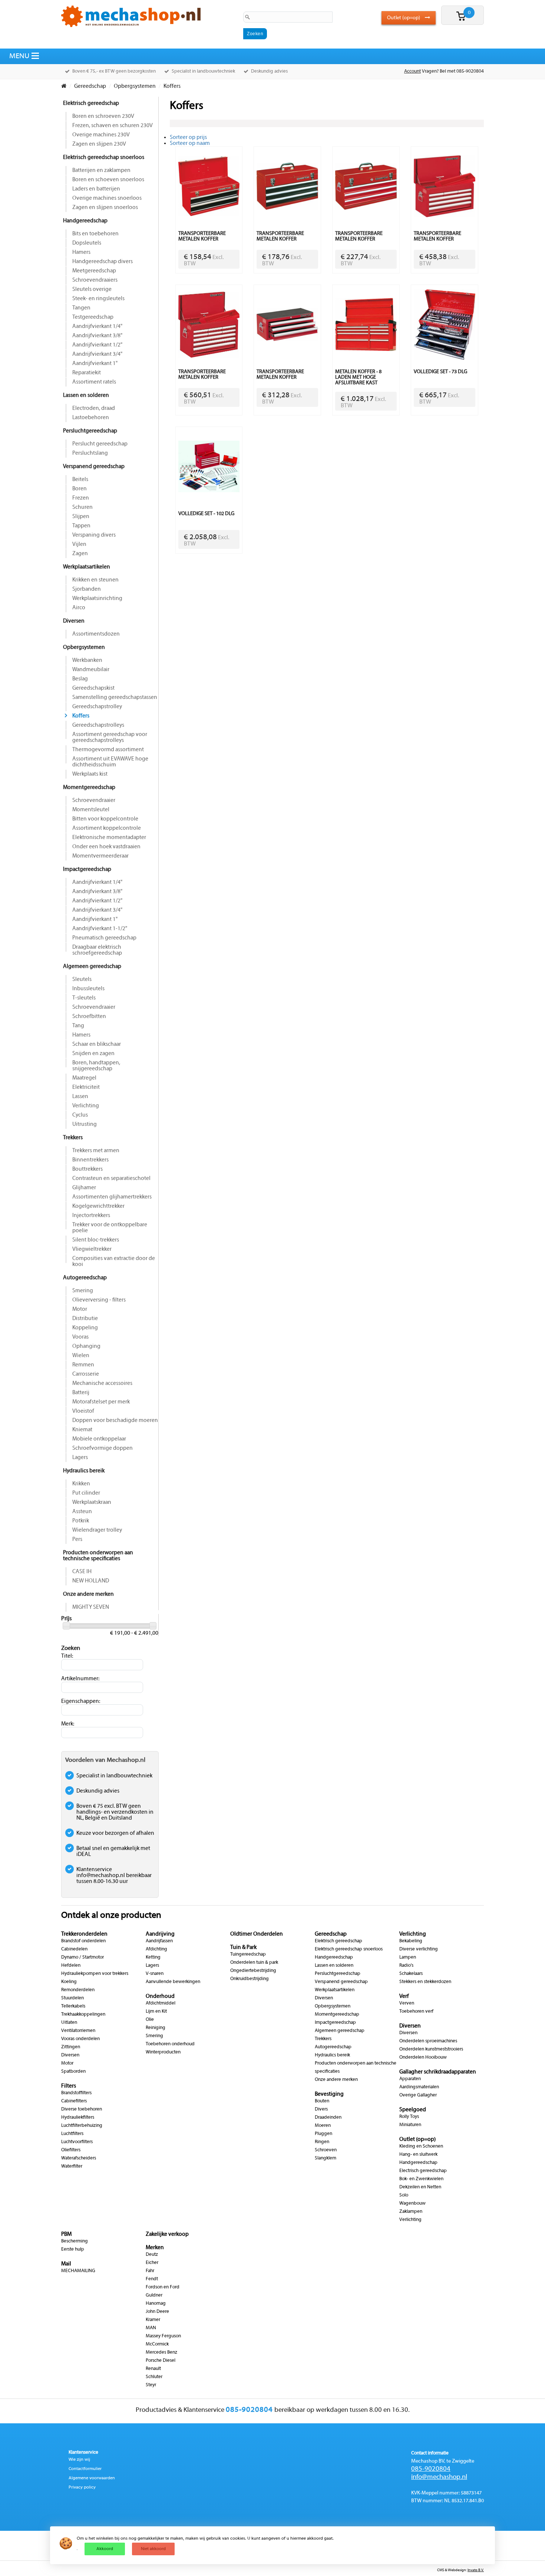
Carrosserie (86, 1374)
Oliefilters (71, 2150)
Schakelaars (411, 1974)
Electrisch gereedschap (423, 2171)
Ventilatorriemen (78, 2031)
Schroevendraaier (94, 800)
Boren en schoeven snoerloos (108, 180)
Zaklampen (411, 2212)
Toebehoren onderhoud (170, 2044)
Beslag (80, 679)
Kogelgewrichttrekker (98, 1206)
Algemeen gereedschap (92, 967)
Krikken (81, 1484)
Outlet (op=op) (404, 18)
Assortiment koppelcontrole (107, 828)
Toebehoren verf (416, 2012)
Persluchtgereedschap (90, 431)
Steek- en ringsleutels (98, 299)
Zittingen (71, 2047)
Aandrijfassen (159, 1941)
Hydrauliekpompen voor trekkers (95, 1974)
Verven (407, 2003)
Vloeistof (83, 1411)
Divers (321, 2109)
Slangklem (326, 2158)
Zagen (80, 554)
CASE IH (82, 1572)
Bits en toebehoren (95, 234)
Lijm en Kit (156, 2012)
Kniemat (82, 1430)
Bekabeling (411, 1941)
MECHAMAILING (78, 2271)
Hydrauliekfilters (78, 2118)
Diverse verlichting (419, 1949)
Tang (78, 1026)
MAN (151, 2328)
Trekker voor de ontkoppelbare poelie (110, 1228)
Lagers (80, 1458)
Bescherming (75, 2241)
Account (412, 72)
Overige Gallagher (418, 2095)
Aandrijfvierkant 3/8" (97, 336)
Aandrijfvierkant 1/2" (97, 345)
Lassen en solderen (86, 395)
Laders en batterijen (96, 189)
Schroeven (326, 2150)
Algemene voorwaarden (92, 2478)
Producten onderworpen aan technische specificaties (98, 1556)
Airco (79, 608)
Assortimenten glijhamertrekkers (112, 1197)
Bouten (322, 2101)
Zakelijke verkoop (167, 2234)
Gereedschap (331, 1934)
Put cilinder (86, 1493)
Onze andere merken (88, 1594)
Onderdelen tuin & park (254, 1963)
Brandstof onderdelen (83, 1941)
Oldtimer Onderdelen (257, 1934)
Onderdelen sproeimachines (428, 2041)
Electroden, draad (94, 408)
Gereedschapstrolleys (98, 725)
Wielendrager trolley (97, 1530)
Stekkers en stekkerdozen (425, 1982)
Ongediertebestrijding (253, 1971)
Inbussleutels (88, 989)
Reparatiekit (87, 373)
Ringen (322, 2142)
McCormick (157, 2344)
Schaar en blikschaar (97, 1044)
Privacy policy (82, 2487)
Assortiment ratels (94, 382)
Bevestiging (329, 2094)
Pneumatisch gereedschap (104, 938)
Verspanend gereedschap (94, 467)
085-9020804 (431, 2469)
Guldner (154, 2295)
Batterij (81, 1393)
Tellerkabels (73, 2006)
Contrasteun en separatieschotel (111, 1178)
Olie (150, 2020)
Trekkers (73, 1138)
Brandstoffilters (76, 2093)
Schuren (82, 507)
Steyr (151, 2385)
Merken (155, 2248)
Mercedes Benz (161, 2353)
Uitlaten (69, 2023)
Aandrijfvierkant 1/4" (97, 326)
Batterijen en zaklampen (101, 170)
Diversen (74, 621)
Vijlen (79, 544)
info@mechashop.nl (439, 2477)
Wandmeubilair (91, 670)
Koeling (69, 1982)
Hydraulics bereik (84, 1471)
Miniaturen (410, 2125)
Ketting (153, 1957)
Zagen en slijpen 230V (99, 144)
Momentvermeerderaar (100, 856)
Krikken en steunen (95, 580)
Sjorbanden (87, 589)
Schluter (154, 2377)
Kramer (153, 2320)
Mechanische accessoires (102, 1383)
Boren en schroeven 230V (103, 116)
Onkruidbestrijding (250, 1979)
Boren (80, 489)
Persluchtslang (90, 453)
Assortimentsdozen (96, 634)
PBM (66, 2234)
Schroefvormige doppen (103, 1448)
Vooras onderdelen (80, 2039)
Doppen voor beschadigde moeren (115, 1420)
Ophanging (86, 1346)
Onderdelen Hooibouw (423, 2058)
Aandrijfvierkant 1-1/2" (100, 929)
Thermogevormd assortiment (108, 750)
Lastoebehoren (91, 418)
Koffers (81, 716)
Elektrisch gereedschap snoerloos (104, 158)
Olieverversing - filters (99, 1300)
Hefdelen (71, 1966)
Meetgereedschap (94, 271)
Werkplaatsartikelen (87, 567)
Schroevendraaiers (95, 280)
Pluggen (323, 2134)
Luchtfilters (72, 2134)
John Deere (157, 2312)
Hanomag (156, 2304)
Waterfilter (72, 2166)
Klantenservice (83, 2453)
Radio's (406, 1966)
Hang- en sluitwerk (418, 2155)
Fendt (152, 2279)
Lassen (80, 1097)
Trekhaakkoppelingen (83, 2015)
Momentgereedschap (89, 788)
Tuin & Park (243, 1947)
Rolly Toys (409, 2117)
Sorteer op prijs (188, 137)
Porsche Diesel (161, 2361)
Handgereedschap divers (103, 262)
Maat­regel (84, 1078)
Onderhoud (160, 1996)
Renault (153, 2369)
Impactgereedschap (87, 869)
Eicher (152, 2263)
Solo (404, 2195)
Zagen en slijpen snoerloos (105, 208)
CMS (441, 2570)
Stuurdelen (72, 1998)
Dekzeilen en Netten (420, 2187)
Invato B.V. (476, 2570)
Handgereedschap (85, 221)
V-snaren (155, 1974)
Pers (77, 1539)
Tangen (81, 308)
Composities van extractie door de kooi (114, 1262)
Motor (80, 1309)
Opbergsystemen (84, 647)
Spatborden (73, 2072)
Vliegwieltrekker (92, 1249)
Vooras (80, 1337)
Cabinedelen (74, 1949)
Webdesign (457, 2570)
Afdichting (156, 1949)
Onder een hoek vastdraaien (106, 847)
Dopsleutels (87, 243)
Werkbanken (87, 660)
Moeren (323, 2126)
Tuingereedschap (248, 1955)
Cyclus (80, 1115)
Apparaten (410, 2079)
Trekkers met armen (96, 1151)
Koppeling (85, 1328)
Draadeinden (328, 2118)
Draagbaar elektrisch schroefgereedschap (97, 950)
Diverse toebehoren (82, 2109)
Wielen (81, 1356)
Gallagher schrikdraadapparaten (438, 2072)
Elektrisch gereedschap (91, 103)
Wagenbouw (412, 2204)
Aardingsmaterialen (419, 2087)
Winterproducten (163, 2052)
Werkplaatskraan (92, 1502)
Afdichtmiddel (161, 2003)
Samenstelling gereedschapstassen (115, 697)
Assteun (82, 1512)
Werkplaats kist (90, 774)
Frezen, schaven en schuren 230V (113, 126)
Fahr (150, 2271)
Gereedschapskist (93, 688)
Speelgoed (413, 2110)
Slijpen (81, 517)
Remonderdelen (78, 1990)
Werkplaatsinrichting (97, 599)
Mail (66, 2264)
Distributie (85, 1319)
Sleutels (82, 979)
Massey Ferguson (163, 2336)
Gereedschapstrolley (97, 707)
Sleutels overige (92, 289)
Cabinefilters (74, 2101)
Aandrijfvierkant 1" (95, 364)
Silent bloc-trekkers (96, 1240)
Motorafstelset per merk (101, 1402)
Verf (404, 1996)
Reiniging (156, 2028)
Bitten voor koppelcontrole (105, 819)
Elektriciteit (86, 1087)
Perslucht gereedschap (100, 444)
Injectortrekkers (91, 1216)
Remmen (83, 1365)
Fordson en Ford (163, 2287)
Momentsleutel (91, 810)
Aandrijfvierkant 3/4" (97, 354)
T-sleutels (84, 998)
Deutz (152, 2255)
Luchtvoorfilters (77, 2142)
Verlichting (86, 1106)
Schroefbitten (89, 1017)
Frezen (81, 498)
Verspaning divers (94, 535)
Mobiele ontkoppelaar (99, 1439)
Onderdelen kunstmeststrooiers (431, 2049)
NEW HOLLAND (91, 1581)
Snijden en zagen (93, 1054)
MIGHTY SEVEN (91, 1607)
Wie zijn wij (79, 2460)
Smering (83, 1291)
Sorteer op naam (190, 143)
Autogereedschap (85, 1278)
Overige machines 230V (101, 135)
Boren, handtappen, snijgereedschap (96, 1066)
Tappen (81, 526)
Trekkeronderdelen (84, 1934)
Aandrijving (160, 1934)
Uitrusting (85, 1124)
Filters (69, 2086)
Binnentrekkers (90, 1160)
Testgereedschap (93, 317)
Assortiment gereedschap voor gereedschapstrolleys (110, 737)
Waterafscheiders (79, 2158)
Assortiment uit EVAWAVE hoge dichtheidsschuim (110, 762)
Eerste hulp (73, 2250)
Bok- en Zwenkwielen (421, 2179)
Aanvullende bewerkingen (173, 1982)
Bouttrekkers (87, 1169)
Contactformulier (85, 2469)
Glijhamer (84, 1188)
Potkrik (81, 1521)
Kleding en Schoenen (421, 2146)
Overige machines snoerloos (107, 198)
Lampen (408, 1957)
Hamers (81, 252)
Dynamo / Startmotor (82, 1957)
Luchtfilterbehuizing (82, 2126)
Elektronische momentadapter (109, 838)
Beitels (80, 480)
